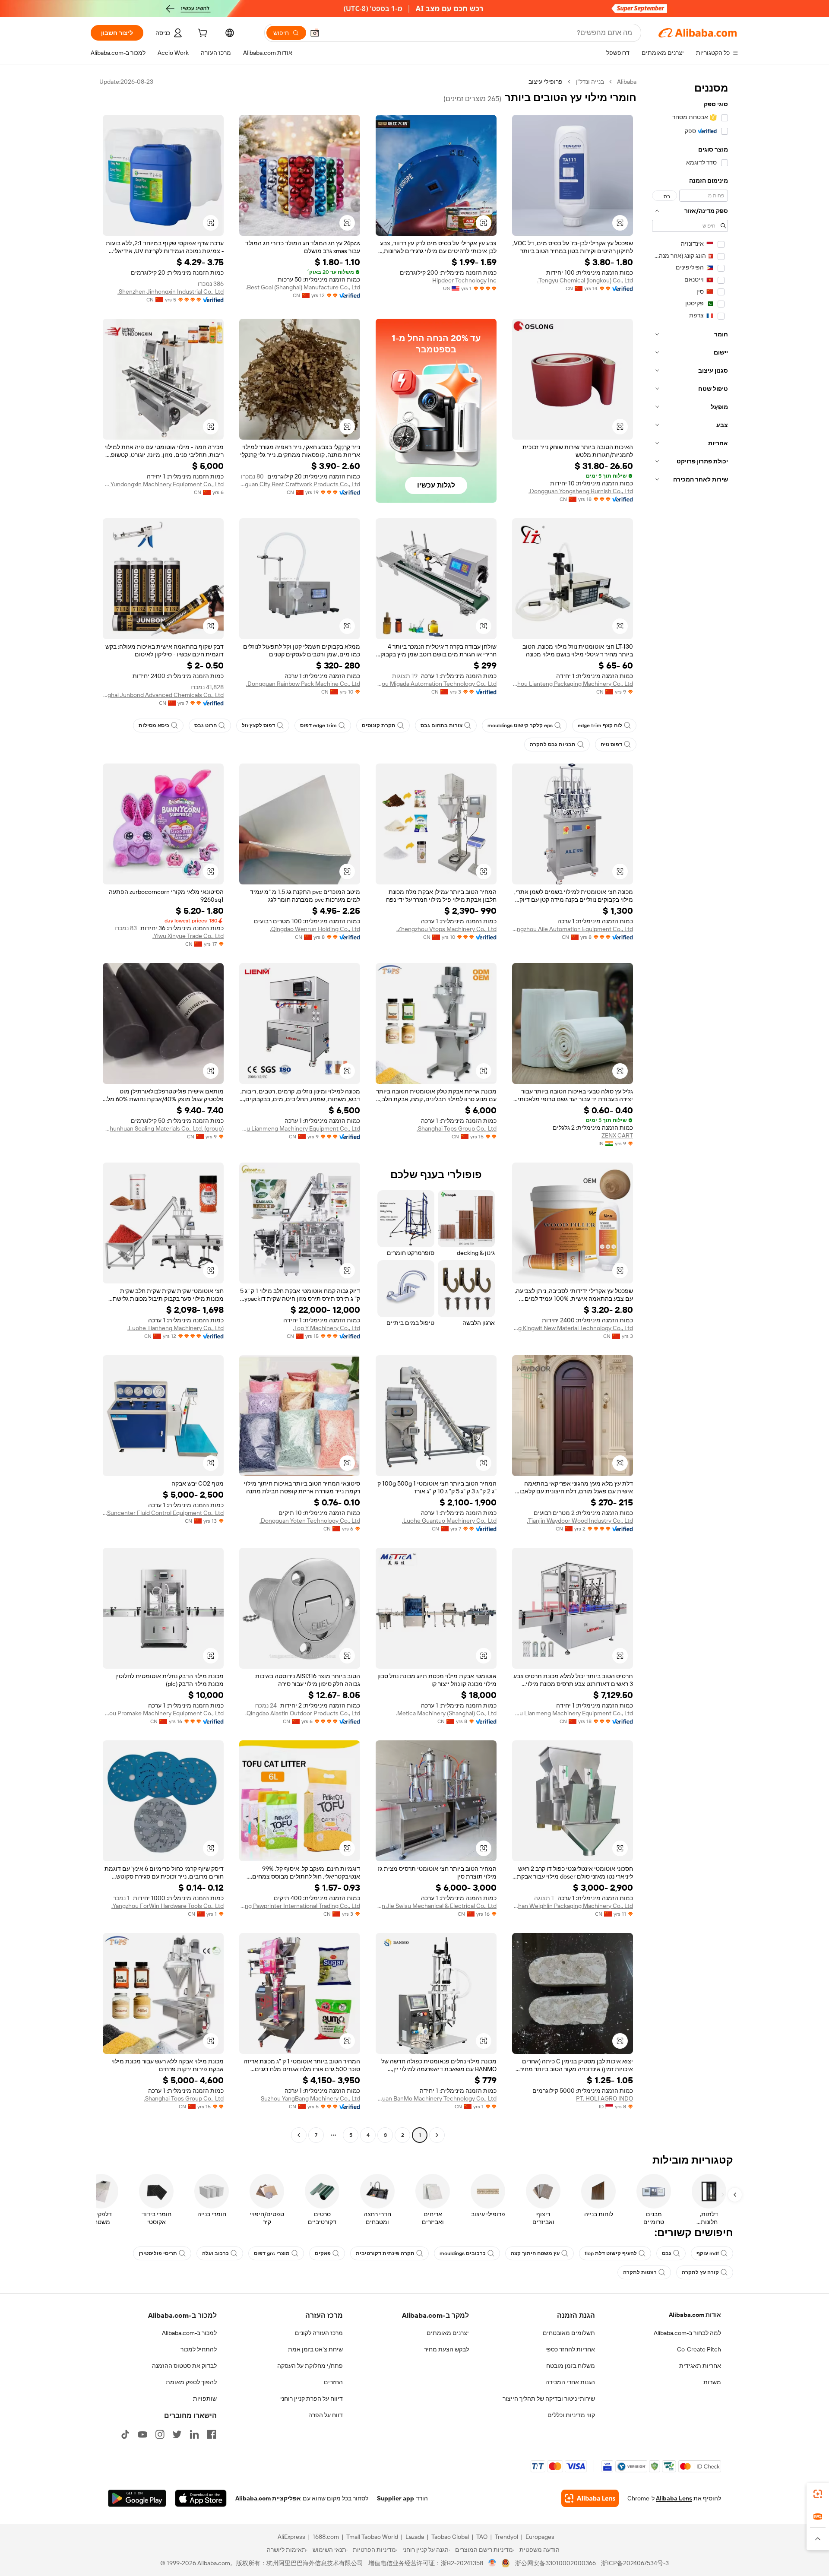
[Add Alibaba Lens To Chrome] (590, 2498)
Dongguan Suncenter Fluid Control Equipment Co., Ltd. (163, 1513)
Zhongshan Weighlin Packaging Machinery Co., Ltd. (573, 1906)
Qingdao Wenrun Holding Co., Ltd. (315, 929)
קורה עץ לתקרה (700, 2272)
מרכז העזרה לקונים (319, 2333)
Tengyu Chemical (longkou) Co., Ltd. (585, 280)
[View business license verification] (492, 2563)
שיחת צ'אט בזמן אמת (315, 2349)
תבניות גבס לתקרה (553, 745)
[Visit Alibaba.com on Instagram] (160, 2434)
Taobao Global (450, 2537)
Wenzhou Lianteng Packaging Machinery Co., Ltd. (573, 684)
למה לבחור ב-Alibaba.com (687, 2333)
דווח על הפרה (326, 2415)
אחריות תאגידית (700, 2366)
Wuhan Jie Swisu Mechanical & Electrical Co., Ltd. (436, 1906)
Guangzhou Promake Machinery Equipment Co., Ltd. (163, 1713)
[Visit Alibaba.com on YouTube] (142, 2434)
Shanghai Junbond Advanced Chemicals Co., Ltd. (163, 695)
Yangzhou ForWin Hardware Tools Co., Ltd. (168, 1906)
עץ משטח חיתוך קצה (535, 2253)
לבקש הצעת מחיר (446, 2349)
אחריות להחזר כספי (570, 2349)
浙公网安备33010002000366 (555, 2563)
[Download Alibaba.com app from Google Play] (137, 2498)
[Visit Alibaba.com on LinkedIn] (194, 2434)
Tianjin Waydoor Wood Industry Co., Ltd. (580, 1521)
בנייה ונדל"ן (590, 82)
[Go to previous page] (437, 2135)
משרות (712, 2382)
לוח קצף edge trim (600, 726)
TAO (482, 2537)
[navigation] (690, 1109)
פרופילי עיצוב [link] (546, 82)
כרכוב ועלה (215, 2253)
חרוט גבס (206, 726)
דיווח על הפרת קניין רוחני (312, 2399)
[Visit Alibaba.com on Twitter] (177, 2434)
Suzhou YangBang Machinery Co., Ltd (310, 2098)
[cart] (202, 34)
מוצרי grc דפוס (272, 2253)
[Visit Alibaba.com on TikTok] (125, 2434)
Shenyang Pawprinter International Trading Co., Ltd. (300, 1906)
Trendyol (506, 2537)
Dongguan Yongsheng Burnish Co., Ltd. (581, 491)
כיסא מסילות (154, 726)
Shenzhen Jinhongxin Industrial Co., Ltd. (171, 292)
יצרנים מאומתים (448, 2333)
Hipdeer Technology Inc (464, 280)
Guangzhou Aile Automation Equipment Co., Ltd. (573, 929)
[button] (315, 33)
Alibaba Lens (674, 2498)
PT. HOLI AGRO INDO (604, 2098)
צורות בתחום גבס (441, 726)
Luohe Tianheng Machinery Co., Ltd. (176, 1328)
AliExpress (291, 2537)
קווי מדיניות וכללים (571, 2415)
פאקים (323, 2253)
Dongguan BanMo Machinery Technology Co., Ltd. (436, 2098)
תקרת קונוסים (379, 726)
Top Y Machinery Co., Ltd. (326, 1328)
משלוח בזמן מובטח (571, 2366)
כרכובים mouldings (463, 2253)
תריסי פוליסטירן (158, 2253)
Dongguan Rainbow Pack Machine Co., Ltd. (303, 684)
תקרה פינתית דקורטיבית (385, 2253)
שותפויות (205, 2399)
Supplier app (396, 2498)
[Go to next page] (299, 2135)
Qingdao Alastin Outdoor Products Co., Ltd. (303, 1713)
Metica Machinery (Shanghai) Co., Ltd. (446, 1713)
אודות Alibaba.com (695, 2315)
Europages (540, 2537)
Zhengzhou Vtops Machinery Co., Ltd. (446, 929)
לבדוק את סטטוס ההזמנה (184, 2366)
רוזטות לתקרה (640, 2272)
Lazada (415, 2537)
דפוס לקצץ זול (258, 726)
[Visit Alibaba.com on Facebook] (212, 2434)
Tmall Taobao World (372, 2537)
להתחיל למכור (199, 2349)
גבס (667, 2253)
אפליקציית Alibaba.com (268, 2498)
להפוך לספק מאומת (191, 2382)
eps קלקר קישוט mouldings (520, 726)
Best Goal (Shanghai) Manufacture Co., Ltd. (303, 287)
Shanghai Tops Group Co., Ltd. (457, 1128)
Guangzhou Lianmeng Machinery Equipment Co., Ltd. (300, 1128)
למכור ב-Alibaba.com (189, 2333)
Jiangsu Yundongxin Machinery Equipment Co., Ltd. (163, 484)
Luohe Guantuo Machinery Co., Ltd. (449, 1521)
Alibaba (627, 82)
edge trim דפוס (318, 726)
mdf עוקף (708, 2253)
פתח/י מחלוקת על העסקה (310, 2366)
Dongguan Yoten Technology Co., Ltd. (310, 1521)
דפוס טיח (611, 745)
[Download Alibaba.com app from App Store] (201, 2498)
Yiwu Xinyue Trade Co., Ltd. (188, 936)
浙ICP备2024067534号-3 (635, 2563)
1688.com (326, 2537)
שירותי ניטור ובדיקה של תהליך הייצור (549, 2399)
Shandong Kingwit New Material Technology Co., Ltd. (573, 1328)
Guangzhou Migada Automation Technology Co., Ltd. (436, 684)
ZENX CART (617, 1135)
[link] (818, 2494)
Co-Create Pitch (699, 2349)
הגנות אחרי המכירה (570, 2382)
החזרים (333, 2382)
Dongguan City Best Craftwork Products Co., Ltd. (300, 484)
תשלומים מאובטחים (569, 2333)
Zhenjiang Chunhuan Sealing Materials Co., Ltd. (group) (163, 1128)
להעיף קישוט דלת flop (611, 2253)
